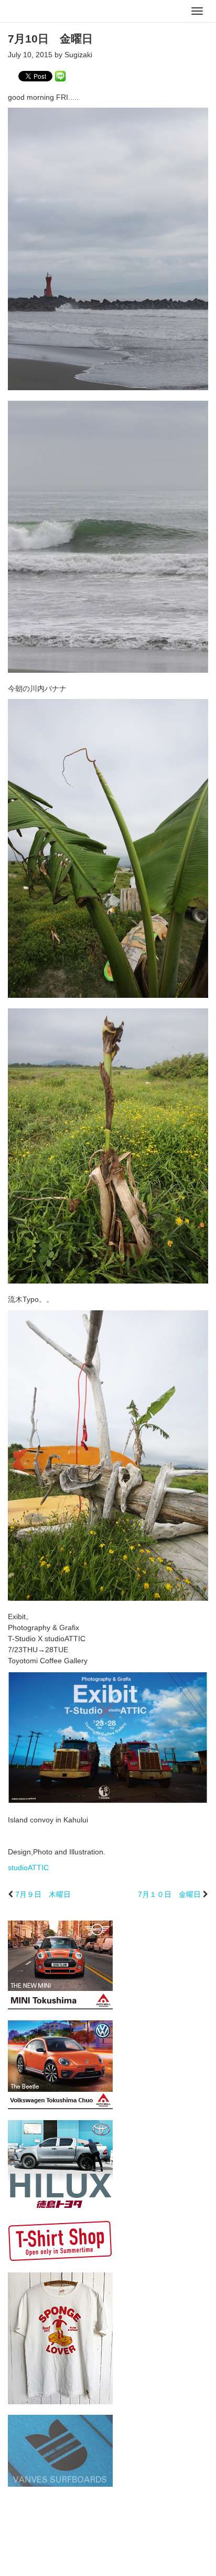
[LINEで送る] (60, 76)
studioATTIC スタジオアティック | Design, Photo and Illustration (50, 12)
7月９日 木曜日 (43, 1894)
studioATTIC (28, 1868)
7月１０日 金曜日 (169, 1894)
